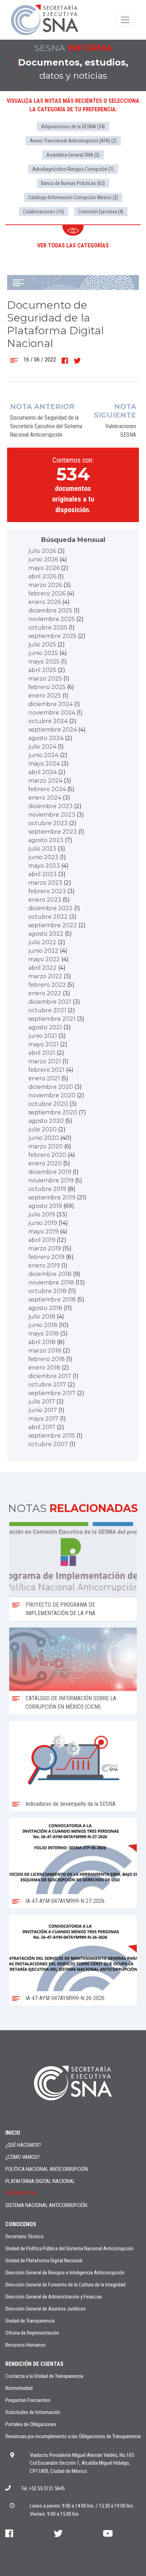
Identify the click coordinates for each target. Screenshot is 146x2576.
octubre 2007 (48, 1444)
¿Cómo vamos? (23, 2157)
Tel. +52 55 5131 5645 (43, 2488)
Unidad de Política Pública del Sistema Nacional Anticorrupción (69, 2249)
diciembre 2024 (50, 704)
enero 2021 (44, 1078)
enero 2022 (45, 993)
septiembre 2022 (53, 925)
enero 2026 (45, 602)
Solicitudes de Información (33, 2412)
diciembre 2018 (50, 1274)
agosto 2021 (45, 1027)
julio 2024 (42, 747)
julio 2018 (42, 1317)
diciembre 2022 (50, 908)
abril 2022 (43, 968)
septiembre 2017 (52, 1393)
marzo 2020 (46, 1146)
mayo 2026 (44, 568)
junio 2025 (43, 653)
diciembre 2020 (51, 1087)
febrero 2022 (47, 985)
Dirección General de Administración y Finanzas (54, 2297)
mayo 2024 (44, 764)
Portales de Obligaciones (31, 2424)
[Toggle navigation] (125, 20)
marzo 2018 (45, 1351)
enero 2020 (45, 1163)
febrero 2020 (47, 1155)
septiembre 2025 (52, 636)
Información (21, 2193)
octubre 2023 (48, 823)
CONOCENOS (21, 2224)
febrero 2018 (47, 1359)
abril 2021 (42, 1053)
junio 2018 (43, 1325)
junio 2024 (43, 755)
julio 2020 (43, 1129)
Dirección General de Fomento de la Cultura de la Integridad (65, 2285)
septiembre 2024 (53, 730)
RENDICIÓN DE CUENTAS (34, 2364)
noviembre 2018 (51, 1283)
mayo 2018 (44, 1334)
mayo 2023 (44, 866)
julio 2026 (42, 551)
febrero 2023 (47, 891)
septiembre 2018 (52, 1300)
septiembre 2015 (52, 1436)
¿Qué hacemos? (23, 2145)
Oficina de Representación (32, 2333)
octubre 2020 (48, 1104)
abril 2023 (43, 874)
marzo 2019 (45, 1248)
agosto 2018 (45, 1308)
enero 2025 (45, 696)
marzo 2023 (45, 883)
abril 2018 (42, 1342)
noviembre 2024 (52, 713)
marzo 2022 (45, 976)
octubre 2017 (47, 1385)
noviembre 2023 (52, 815)
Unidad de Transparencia (30, 2321)
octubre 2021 (47, 1010)
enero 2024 (45, 798)
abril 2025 (42, 670)
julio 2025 (42, 645)
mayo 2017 (43, 1419)
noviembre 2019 (51, 1180)
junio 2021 (43, 1036)
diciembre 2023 (50, 806)
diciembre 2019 (50, 1172)
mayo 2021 (43, 1044)
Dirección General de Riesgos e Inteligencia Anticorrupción (65, 2273)
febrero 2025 (47, 687)
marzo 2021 (45, 1061)
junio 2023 (43, 857)
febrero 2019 (46, 1257)
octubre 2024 (48, 721)
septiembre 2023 (53, 832)
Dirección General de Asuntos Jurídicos (46, 2309)
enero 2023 (45, 900)
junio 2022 (43, 951)
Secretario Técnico (24, 2236)
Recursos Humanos (26, 2345)
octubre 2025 (48, 628)
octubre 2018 (47, 1291)
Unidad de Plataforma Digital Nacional (44, 2261)
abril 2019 (42, 1240)
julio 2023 (42, 849)
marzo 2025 (45, 679)
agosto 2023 (46, 840)
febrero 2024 (47, 789)
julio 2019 (42, 1214)
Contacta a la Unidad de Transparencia (44, 2376)
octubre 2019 (47, 1189)
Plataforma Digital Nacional (40, 2181)
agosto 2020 (46, 1121)
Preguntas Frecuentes (28, 2400)
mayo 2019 (43, 1231)
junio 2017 (43, 1410)
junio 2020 (44, 1138)
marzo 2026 (45, 585)
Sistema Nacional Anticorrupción (46, 2205)
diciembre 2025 (50, 611)
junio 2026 (43, 559)
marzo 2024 (45, 781)
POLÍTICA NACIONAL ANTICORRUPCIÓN (47, 2169)
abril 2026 (42, 576)
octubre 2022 (48, 917)
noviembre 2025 (52, 619)
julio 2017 (42, 1402)
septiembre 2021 (52, 1019)
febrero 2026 (47, 593)
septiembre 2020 (53, 1112)
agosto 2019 (45, 1206)
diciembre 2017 (50, 1376)
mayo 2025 (44, 662)
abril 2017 (42, 1427)
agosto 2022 (46, 934)
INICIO (13, 2133)
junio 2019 (43, 1223)
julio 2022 (42, 942)
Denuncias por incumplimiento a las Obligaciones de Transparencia (73, 2436)
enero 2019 (44, 1265)
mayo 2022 (44, 959)
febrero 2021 (46, 1070)
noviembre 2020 (52, 1095)
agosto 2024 (46, 738)
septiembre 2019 (52, 1197)
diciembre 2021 (50, 1002)
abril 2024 (43, 772)
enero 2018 (44, 1368)
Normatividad (19, 2388)
